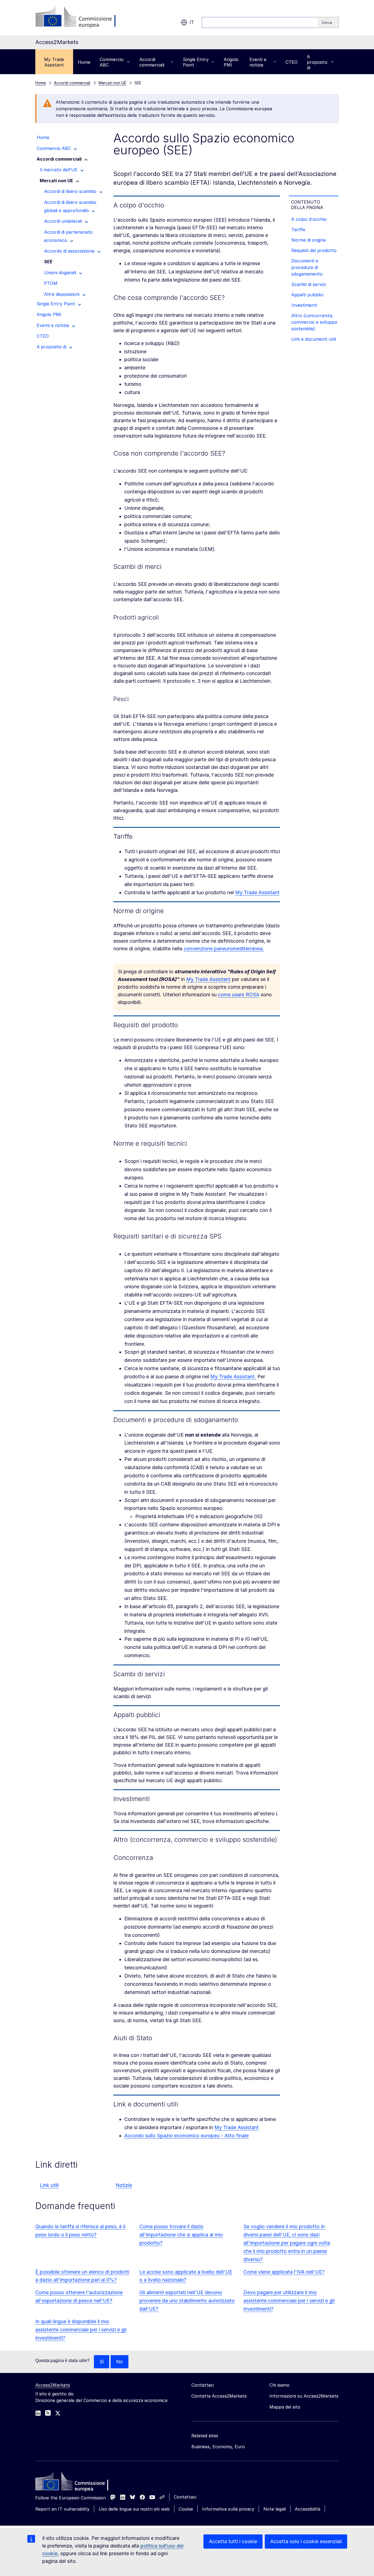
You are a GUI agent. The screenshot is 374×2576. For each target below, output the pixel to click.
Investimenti (304, 305)
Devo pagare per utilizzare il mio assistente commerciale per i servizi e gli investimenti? (289, 2301)
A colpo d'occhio (309, 219)
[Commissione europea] (79, 18)
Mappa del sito (285, 2407)
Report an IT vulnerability (62, 2509)
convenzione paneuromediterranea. (224, 949)
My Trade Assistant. (233, 1377)
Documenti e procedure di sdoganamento (307, 267)
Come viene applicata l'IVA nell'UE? (284, 2272)
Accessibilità (308, 2509)
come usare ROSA (239, 995)
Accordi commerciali (152, 62)
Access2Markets (53, 2385)
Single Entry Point (196, 62)
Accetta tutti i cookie (233, 2541)
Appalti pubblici (307, 295)
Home (84, 62)
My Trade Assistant (54, 62)
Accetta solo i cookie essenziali (306, 2541)
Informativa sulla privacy (228, 2509)
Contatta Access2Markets (219, 2396)
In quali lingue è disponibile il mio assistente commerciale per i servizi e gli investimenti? (81, 2330)
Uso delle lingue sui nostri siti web (134, 2509)
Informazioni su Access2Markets (304, 2396)
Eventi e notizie (258, 62)
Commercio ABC (112, 62)
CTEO (292, 62)
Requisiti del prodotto (314, 250)
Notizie (124, 2185)
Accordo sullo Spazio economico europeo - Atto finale (186, 2136)
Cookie (186, 2509)
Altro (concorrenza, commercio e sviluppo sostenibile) (314, 322)
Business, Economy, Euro (218, 2447)
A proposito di (317, 62)
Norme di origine (309, 240)
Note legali (275, 2509)
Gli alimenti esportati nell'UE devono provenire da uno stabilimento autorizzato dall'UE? (187, 2301)
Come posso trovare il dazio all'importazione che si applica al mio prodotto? (181, 2235)
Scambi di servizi (309, 284)
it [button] (192, 22)
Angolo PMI (231, 62)
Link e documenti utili (314, 339)
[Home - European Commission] (75, 2483)
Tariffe (298, 230)
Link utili (49, 2185)
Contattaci (185, 2497)
